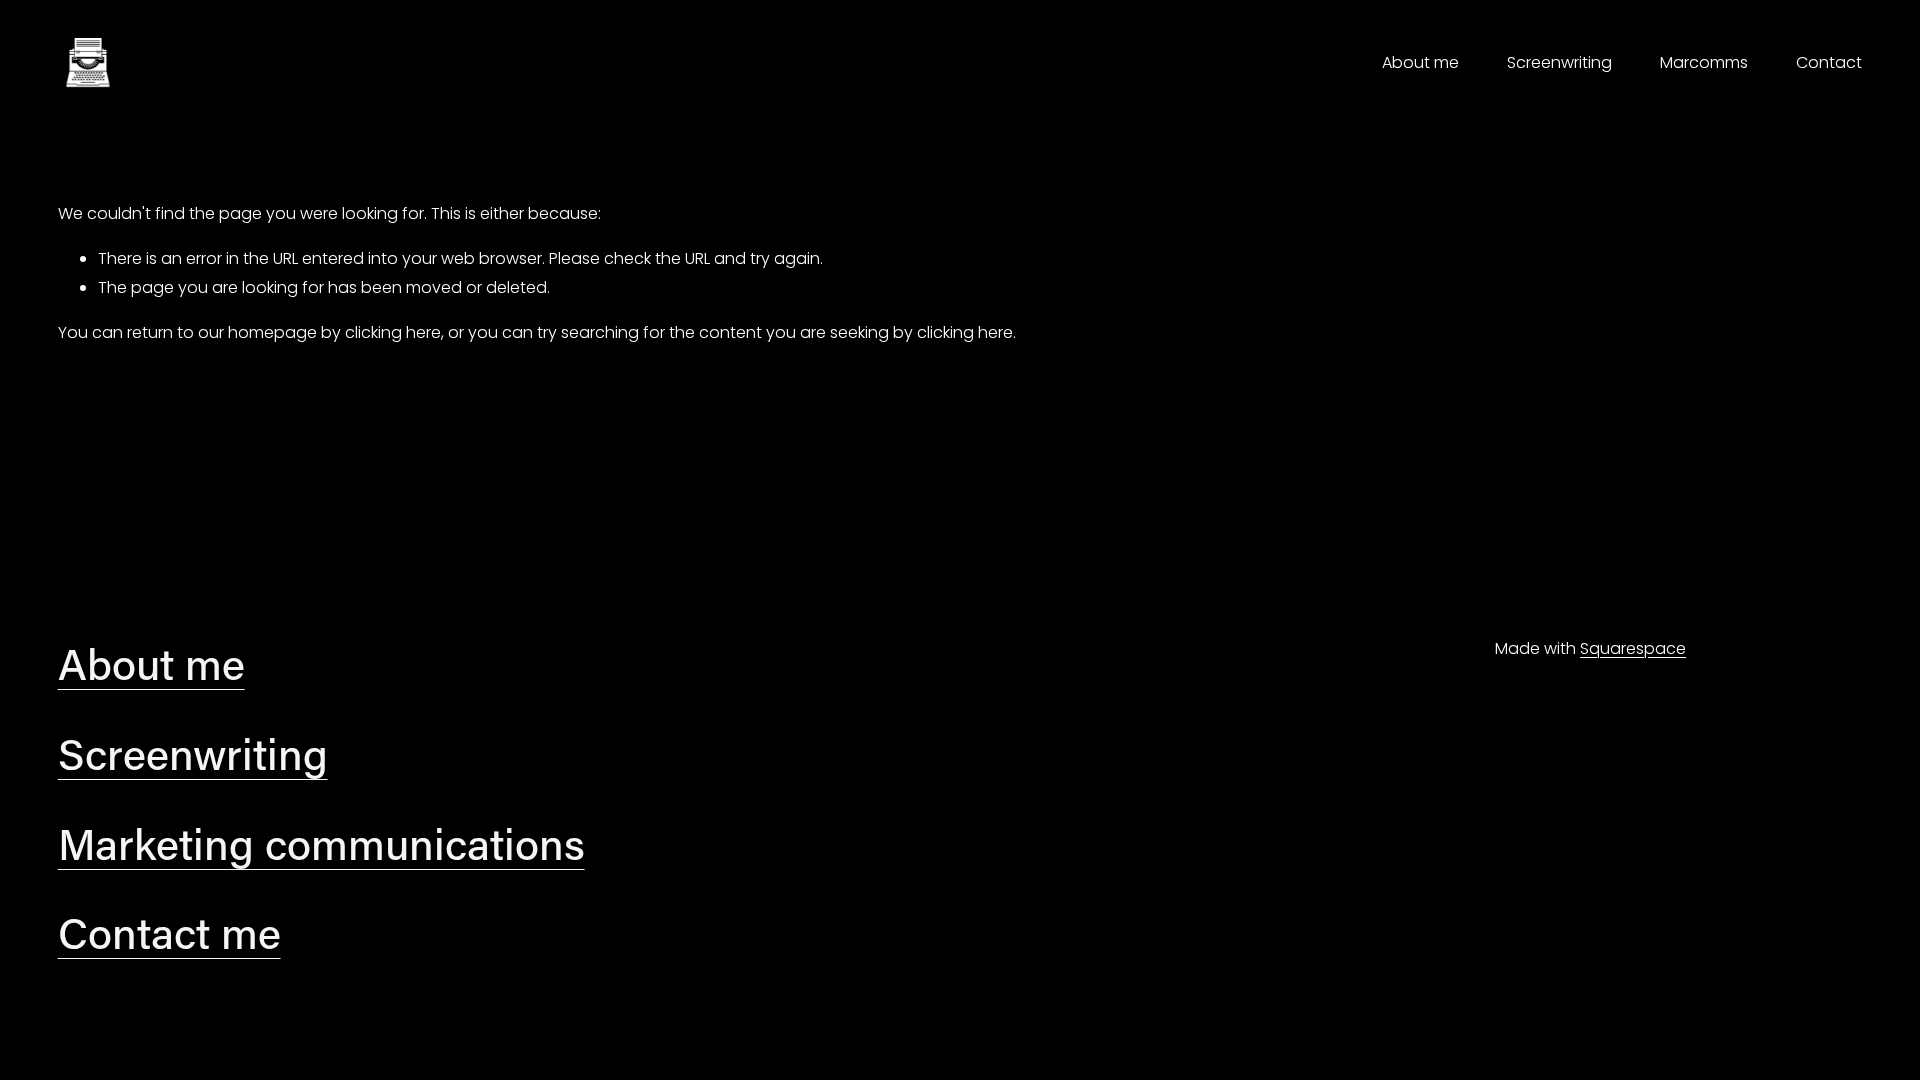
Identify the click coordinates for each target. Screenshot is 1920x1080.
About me (1420, 62)
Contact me (169, 932)
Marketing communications (321, 843)
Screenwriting (1559, 62)
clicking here (393, 332)
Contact (1829, 62)
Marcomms (1704, 62)
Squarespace (1633, 648)
